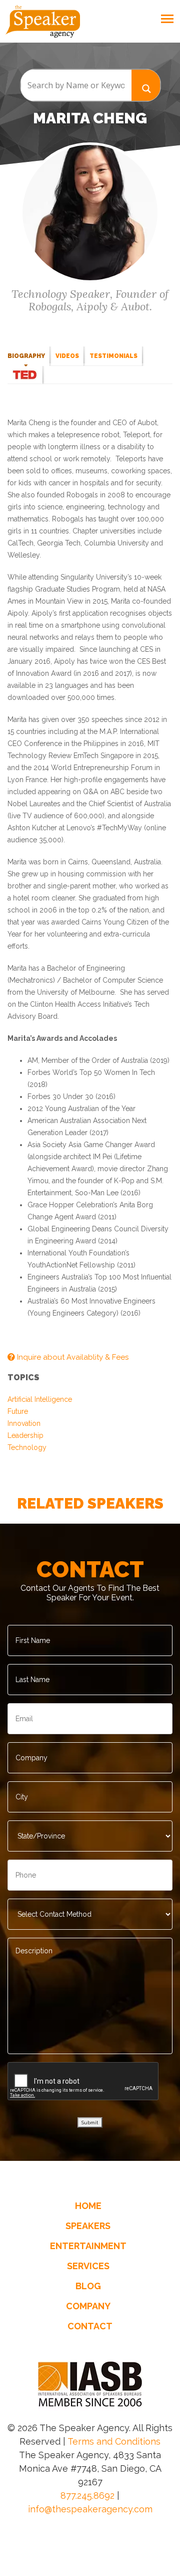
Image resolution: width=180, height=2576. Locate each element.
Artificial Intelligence (40, 1399)
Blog (88, 2286)
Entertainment (88, 2246)
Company (88, 2306)
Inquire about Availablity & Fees (72, 1357)
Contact (90, 2326)
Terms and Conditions (114, 2441)
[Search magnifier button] (146, 85)
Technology (27, 1447)
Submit (90, 2123)
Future (18, 1411)
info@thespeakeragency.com (90, 2509)
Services (88, 2266)
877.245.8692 (87, 2496)
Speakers (88, 2226)
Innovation (24, 1423)
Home (88, 2206)
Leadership (25, 1435)
